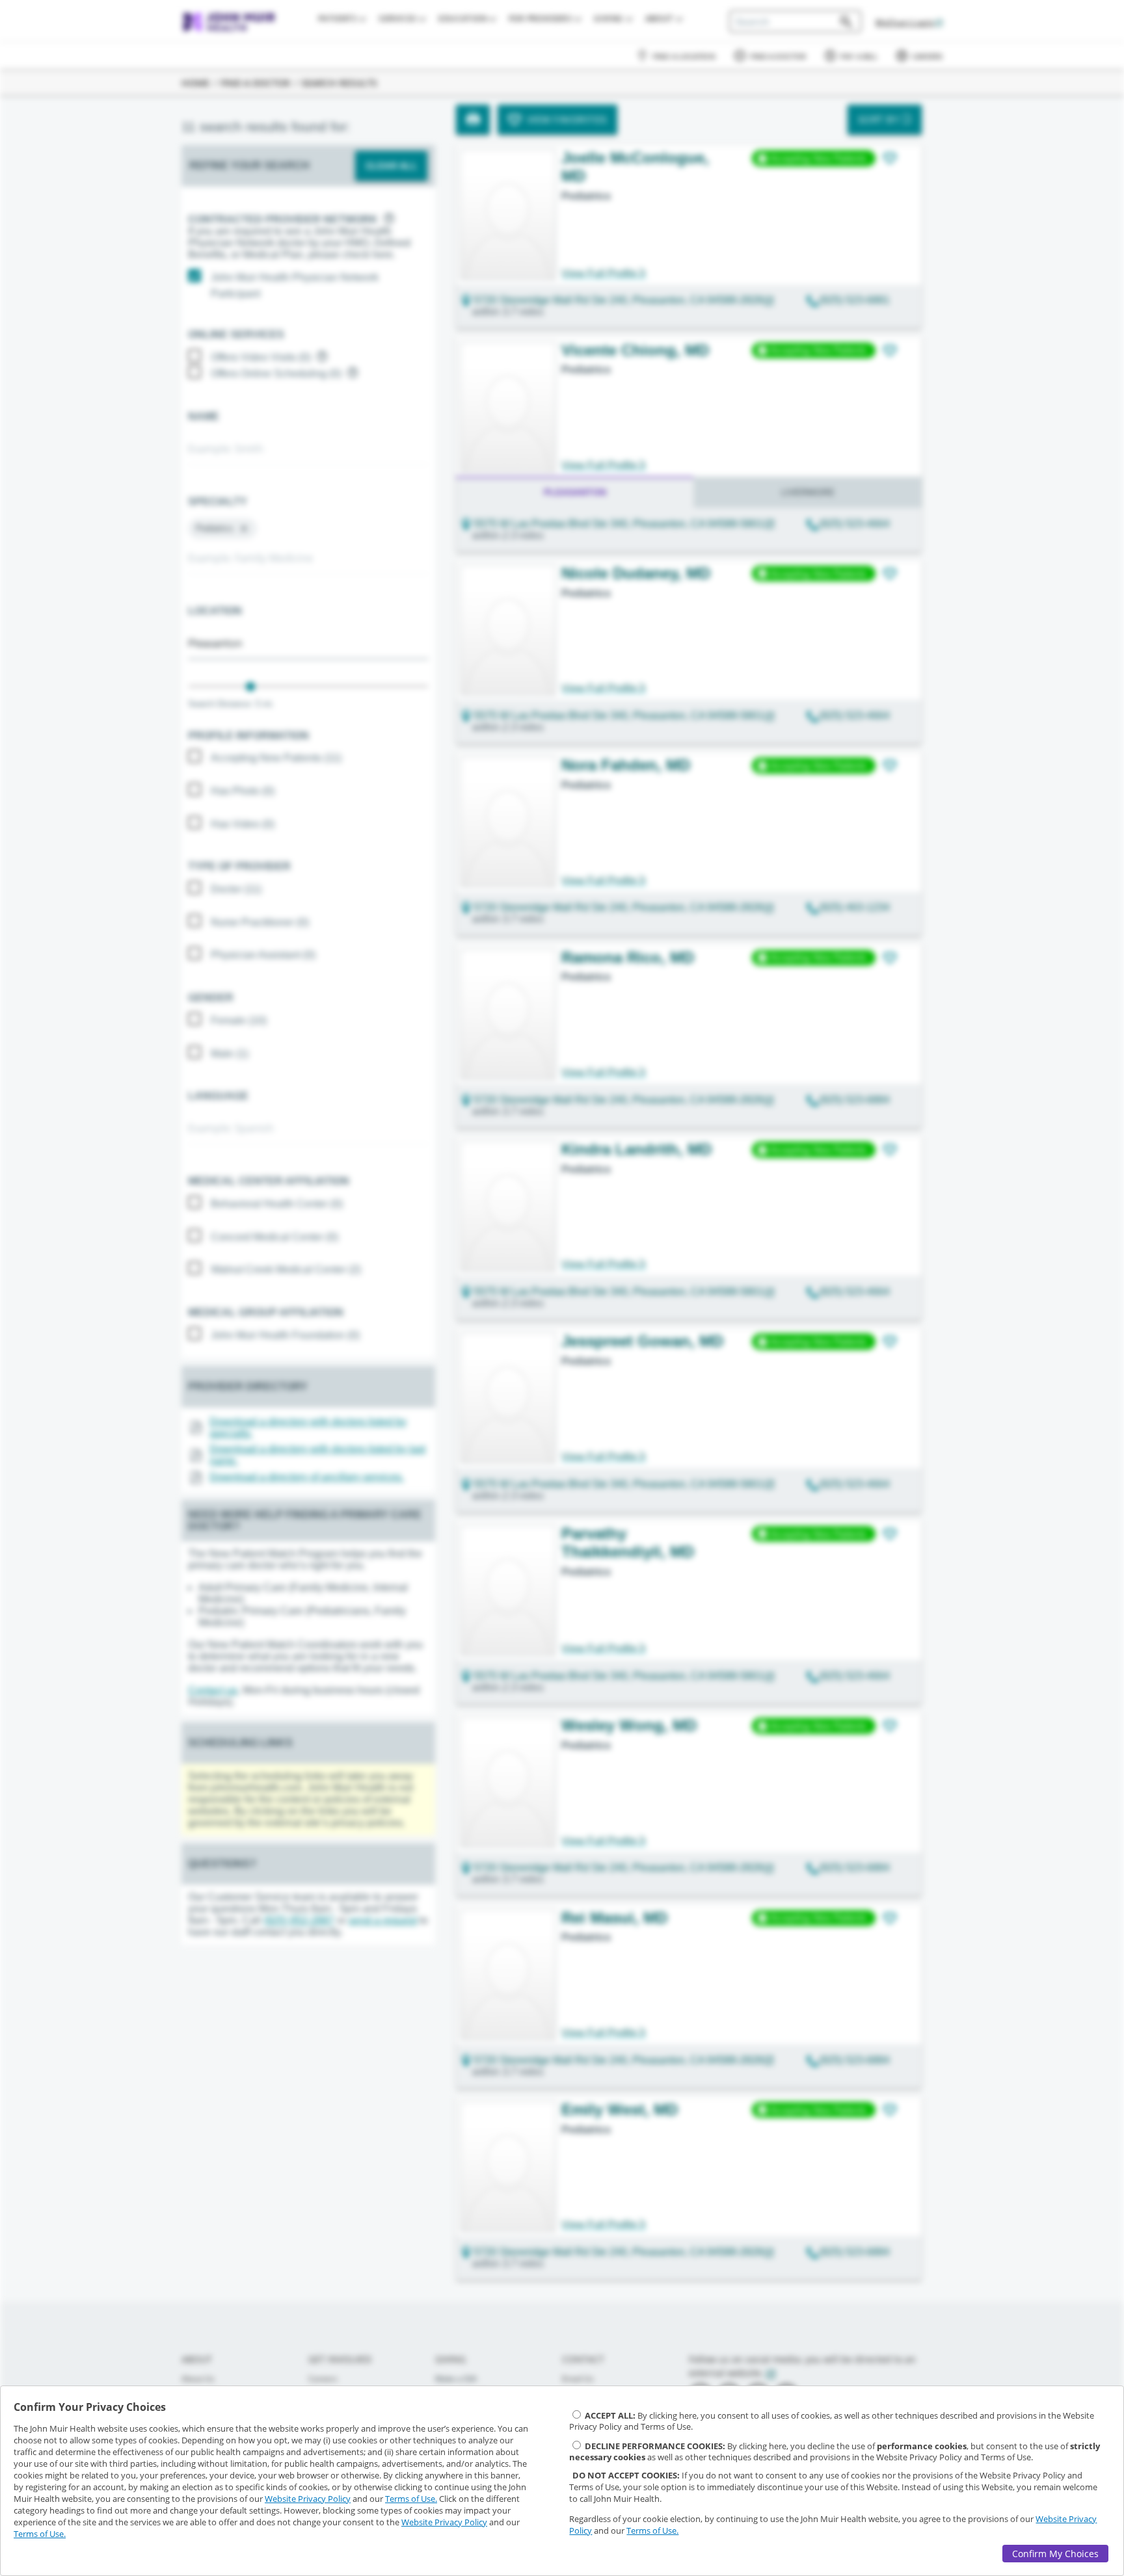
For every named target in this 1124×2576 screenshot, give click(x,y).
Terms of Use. (411, 2499)
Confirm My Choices (1055, 2554)
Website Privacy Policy (308, 2499)
